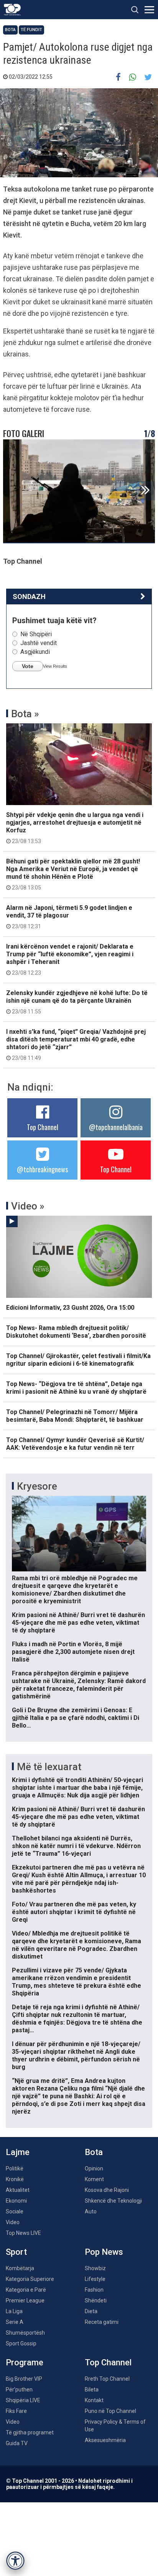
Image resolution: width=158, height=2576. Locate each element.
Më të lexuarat (49, 1767)
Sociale (15, 2211)
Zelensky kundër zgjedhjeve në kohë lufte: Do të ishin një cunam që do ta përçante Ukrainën (77, 1002)
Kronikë (15, 2179)
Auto (91, 2211)
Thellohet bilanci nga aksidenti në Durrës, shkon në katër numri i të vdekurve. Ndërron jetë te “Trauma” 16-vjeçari (76, 1846)
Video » (28, 1206)
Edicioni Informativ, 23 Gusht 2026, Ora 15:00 (70, 1308)
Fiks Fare (16, 2411)
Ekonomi (16, 2201)
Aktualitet (18, 2190)
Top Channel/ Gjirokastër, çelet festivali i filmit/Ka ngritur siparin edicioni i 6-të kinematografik (78, 1360)
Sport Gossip (21, 2343)
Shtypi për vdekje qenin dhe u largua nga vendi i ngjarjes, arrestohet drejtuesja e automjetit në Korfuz (75, 828)
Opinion (94, 2168)
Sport (16, 2252)
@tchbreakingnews (42, 1169)
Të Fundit (31, 30)
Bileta (92, 2390)
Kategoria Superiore (30, 2279)
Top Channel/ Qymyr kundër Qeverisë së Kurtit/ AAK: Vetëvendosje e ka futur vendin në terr (75, 1444)
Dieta (91, 2311)
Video (13, 2222)
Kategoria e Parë (26, 2290)
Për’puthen (19, 2390)
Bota (10, 30)
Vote (28, 666)
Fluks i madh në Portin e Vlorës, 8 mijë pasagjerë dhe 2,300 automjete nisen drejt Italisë (73, 1652)
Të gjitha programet (30, 2432)
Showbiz (95, 2268)
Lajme (18, 2152)
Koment (94, 2179)
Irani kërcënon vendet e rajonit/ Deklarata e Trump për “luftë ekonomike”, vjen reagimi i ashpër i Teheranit (70, 959)
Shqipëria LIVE (23, 2400)
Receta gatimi (102, 2322)
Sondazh (29, 597)
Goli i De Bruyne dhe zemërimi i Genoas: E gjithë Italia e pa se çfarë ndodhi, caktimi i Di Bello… (76, 1718)
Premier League (25, 2300)
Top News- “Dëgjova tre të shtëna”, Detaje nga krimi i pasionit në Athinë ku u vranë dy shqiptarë (76, 1388)
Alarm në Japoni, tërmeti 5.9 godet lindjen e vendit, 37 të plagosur (69, 917)
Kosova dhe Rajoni (107, 2190)
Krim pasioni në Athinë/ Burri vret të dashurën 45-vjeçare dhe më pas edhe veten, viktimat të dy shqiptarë (78, 1623)
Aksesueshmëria (105, 2440)
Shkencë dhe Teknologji (113, 2201)
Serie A (15, 2322)
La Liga (14, 2311)
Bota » (25, 714)
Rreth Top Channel (107, 2379)
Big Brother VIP (24, 2379)
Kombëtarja (20, 2268)
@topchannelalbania (116, 1127)
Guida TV (17, 2443)
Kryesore (37, 1486)
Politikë (15, 2168)
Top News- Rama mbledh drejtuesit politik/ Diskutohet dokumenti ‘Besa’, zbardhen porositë (76, 1332)
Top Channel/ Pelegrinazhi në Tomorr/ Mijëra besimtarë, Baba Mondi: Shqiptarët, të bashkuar (75, 1416)
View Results (55, 666)
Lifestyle (95, 2279)
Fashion (94, 2290)
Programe (25, 2362)
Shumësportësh (25, 2333)
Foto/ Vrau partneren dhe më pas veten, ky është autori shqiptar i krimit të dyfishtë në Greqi (74, 1912)
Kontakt (94, 2400)
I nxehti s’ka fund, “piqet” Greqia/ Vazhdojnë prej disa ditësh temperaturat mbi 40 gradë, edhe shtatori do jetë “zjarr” (76, 1045)
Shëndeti (96, 2300)
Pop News (104, 2252)
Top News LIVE (23, 2233)
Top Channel (43, 1127)
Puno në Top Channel (110, 2411)
